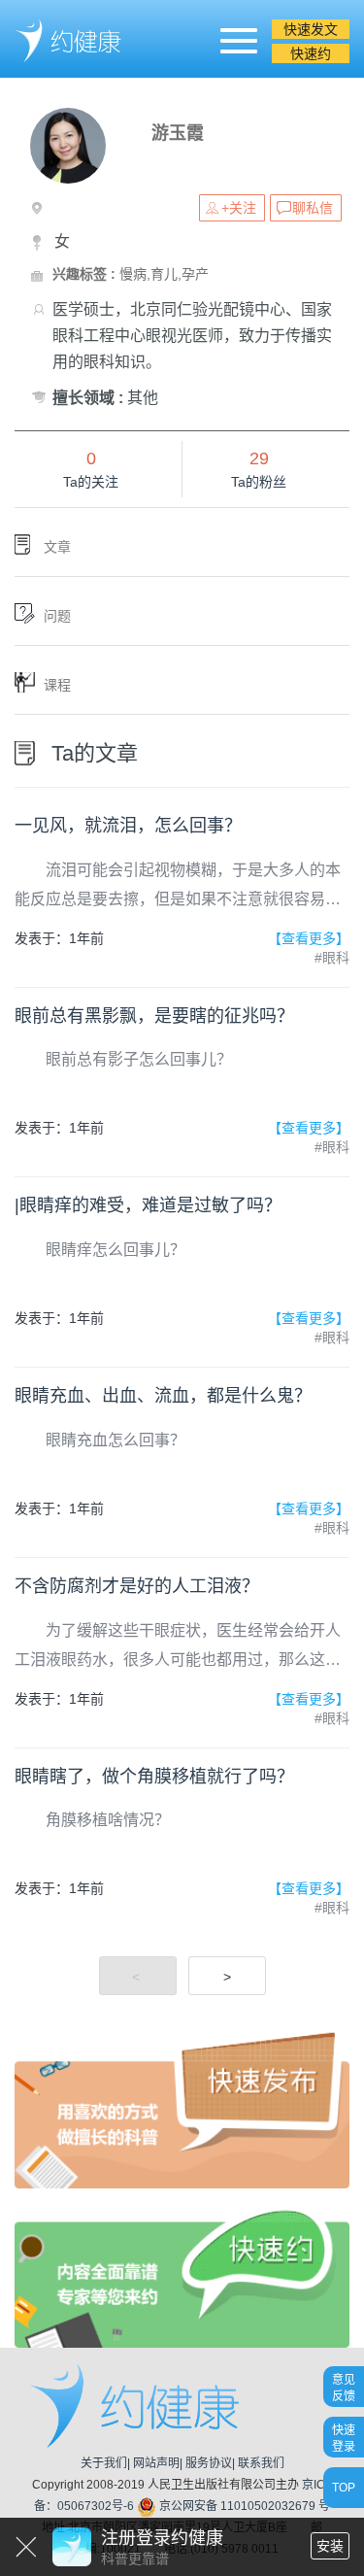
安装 (330, 2546)
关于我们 (104, 2463)
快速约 (311, 53)
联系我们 (261, 2463)
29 (259, 458)
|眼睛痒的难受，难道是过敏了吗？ (148, 1205)
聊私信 (313, 208)
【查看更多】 (309, 938)
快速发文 (311, 29)
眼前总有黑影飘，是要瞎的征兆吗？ (154, 1016)
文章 (57, 547)
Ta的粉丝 (259, 482)
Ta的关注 (91, 482)
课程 (57, 685)
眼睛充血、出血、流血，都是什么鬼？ (163, 1396)
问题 (57, 616)
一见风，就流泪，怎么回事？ (128, 826)
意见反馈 (344, 2387)
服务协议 (209, 2463)
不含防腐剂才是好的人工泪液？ (137, 1586)
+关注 (239, 208)
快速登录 (344, 2438)
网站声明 (156, 2463)
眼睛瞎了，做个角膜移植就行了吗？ (154, 1777)
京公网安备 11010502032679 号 (243, 2506)
